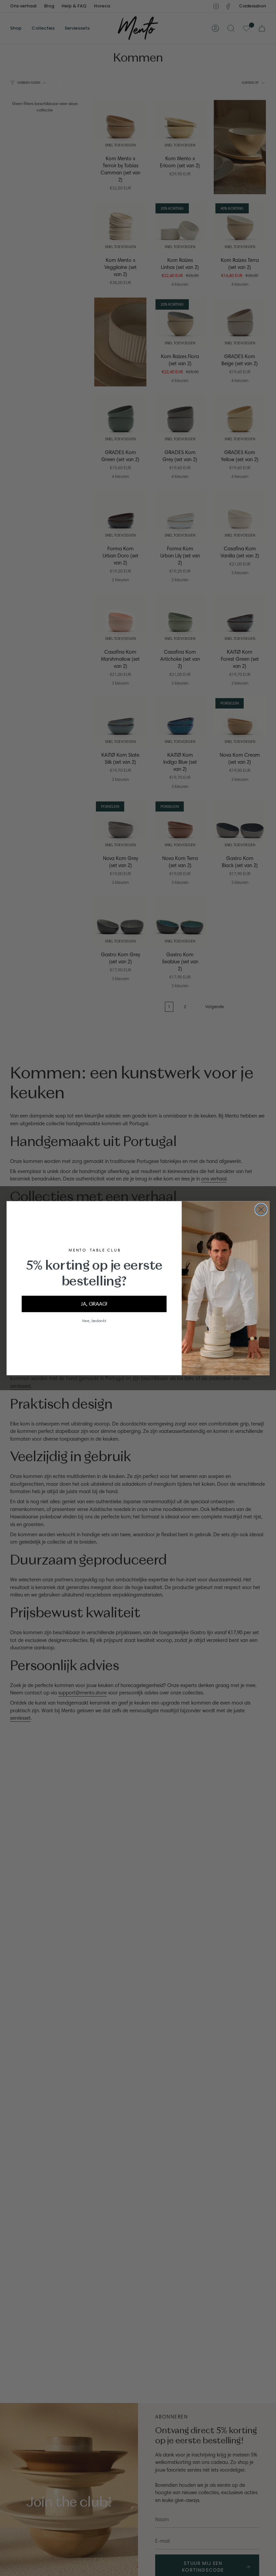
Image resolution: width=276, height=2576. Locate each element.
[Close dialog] (261, 1209)
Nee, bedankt (94, 1320)
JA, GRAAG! (94, 1303)
